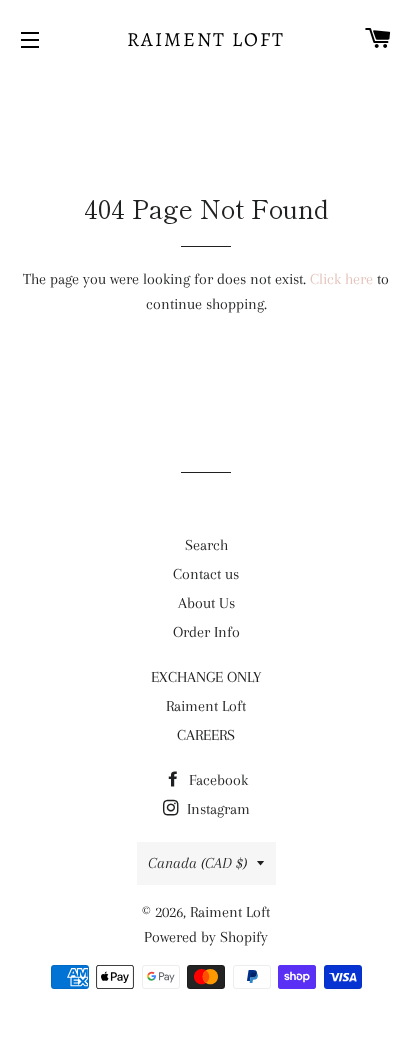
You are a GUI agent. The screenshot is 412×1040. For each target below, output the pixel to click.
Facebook (216, 780)
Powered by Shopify (206, 937)
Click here (341, 279)
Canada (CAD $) (197, 863)
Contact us (206, 574)
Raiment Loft (206, 39)
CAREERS (206, 735)
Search (206, 545)
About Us (206, 603)
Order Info (206, 632)
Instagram (216, 809)
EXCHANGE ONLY (206, 677)
